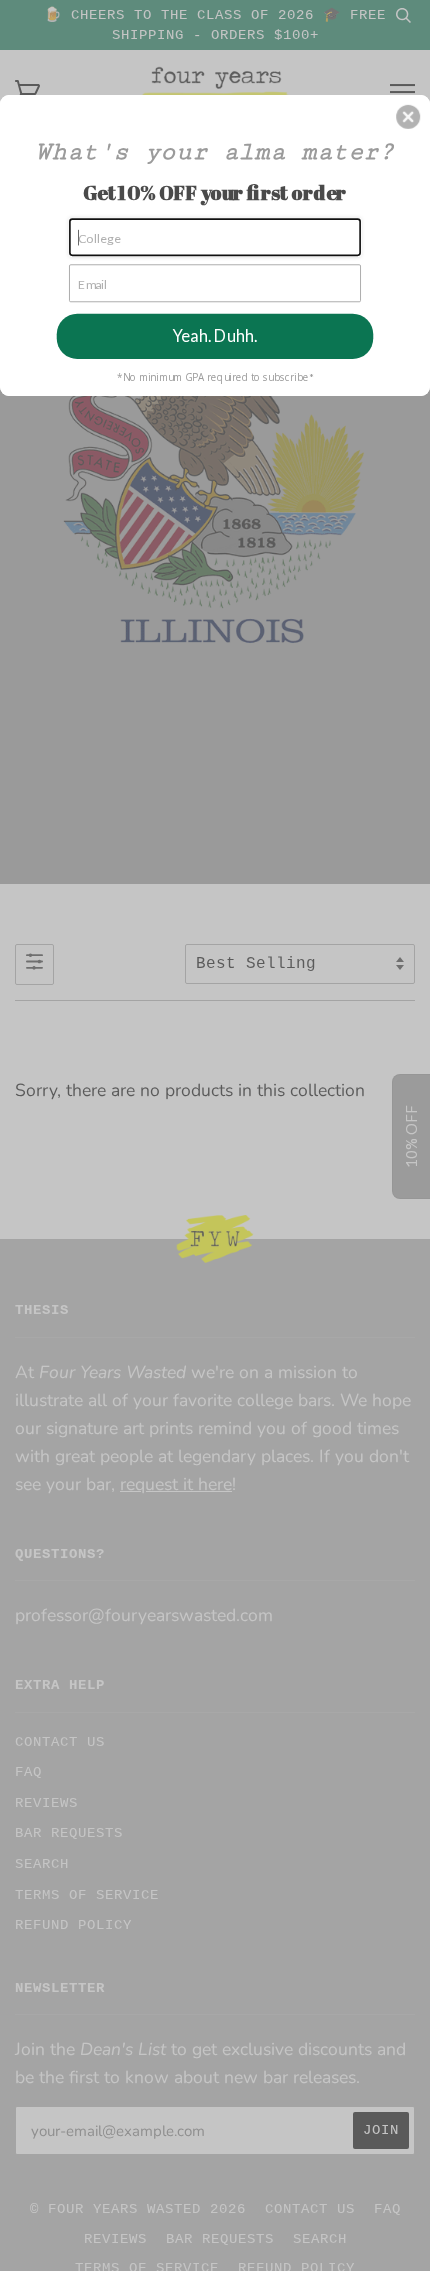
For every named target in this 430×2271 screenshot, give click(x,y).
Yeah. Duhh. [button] (215, 336)
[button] (408, 116)
